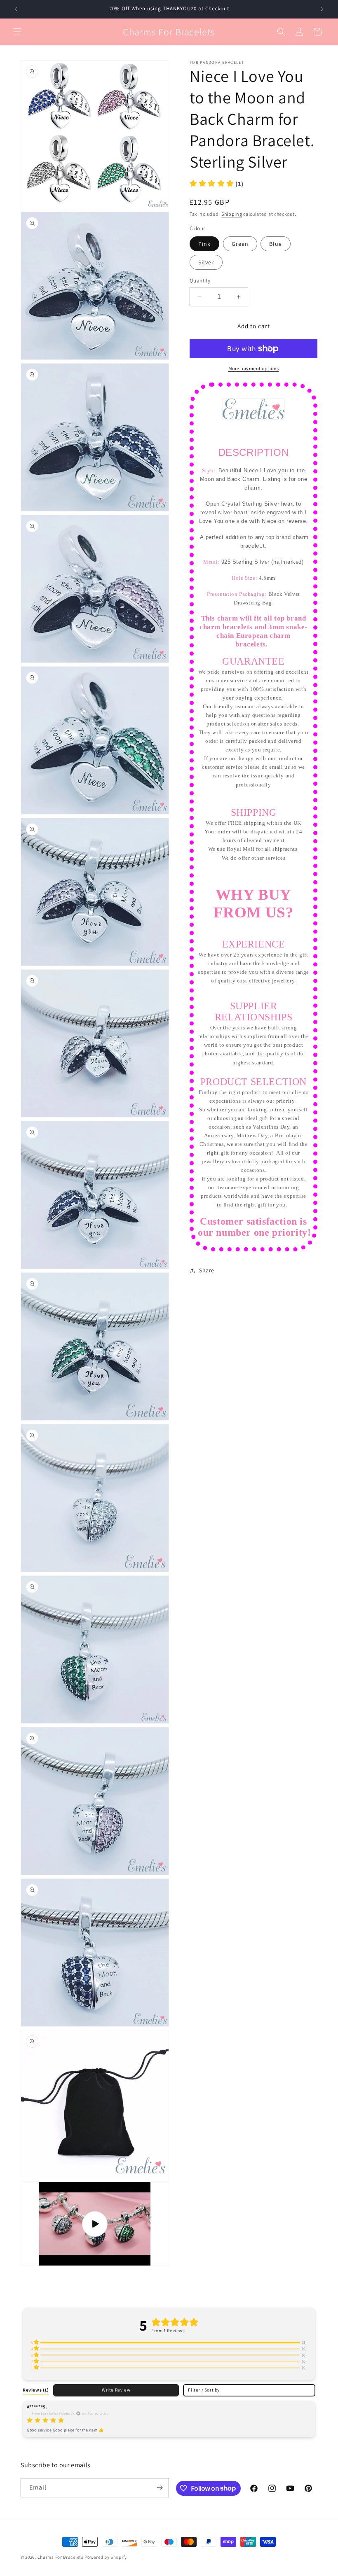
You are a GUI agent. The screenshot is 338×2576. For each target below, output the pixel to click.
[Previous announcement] (16, 9)
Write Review (116, 2390)
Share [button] (207, 1270)
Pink (204, 244)
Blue (276, 244)
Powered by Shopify (106, 2557)
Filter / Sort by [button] (204, 2390)
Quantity (200, 281)
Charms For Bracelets (61, 2557)
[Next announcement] (322, 9)
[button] (17, 32)
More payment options (254, 368)
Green (240, 244)
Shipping (232, 214)
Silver (206, 262)
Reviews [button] (36, 2390)
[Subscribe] (160, 2488)
